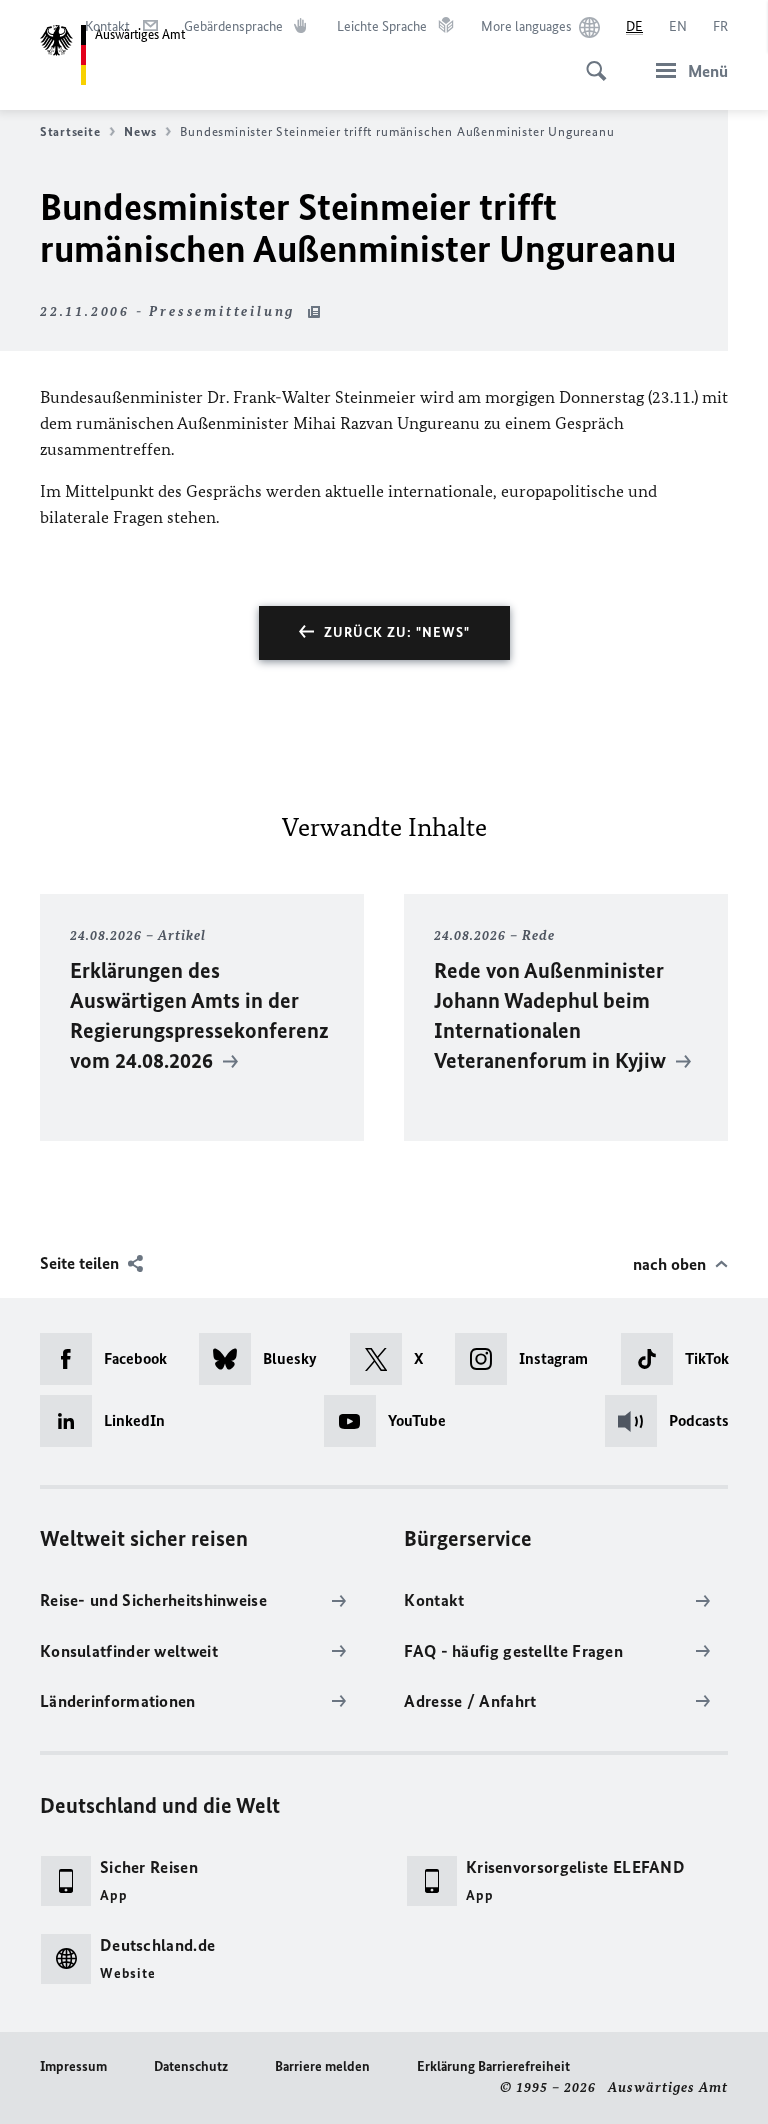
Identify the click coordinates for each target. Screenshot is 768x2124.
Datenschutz (191, 2066)
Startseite (70, 131)
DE (634, 26)
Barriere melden (322, 2066)
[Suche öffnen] (590, 60)
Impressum (73, 2066)
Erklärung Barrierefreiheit (493, 2066)
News (140, 131)
